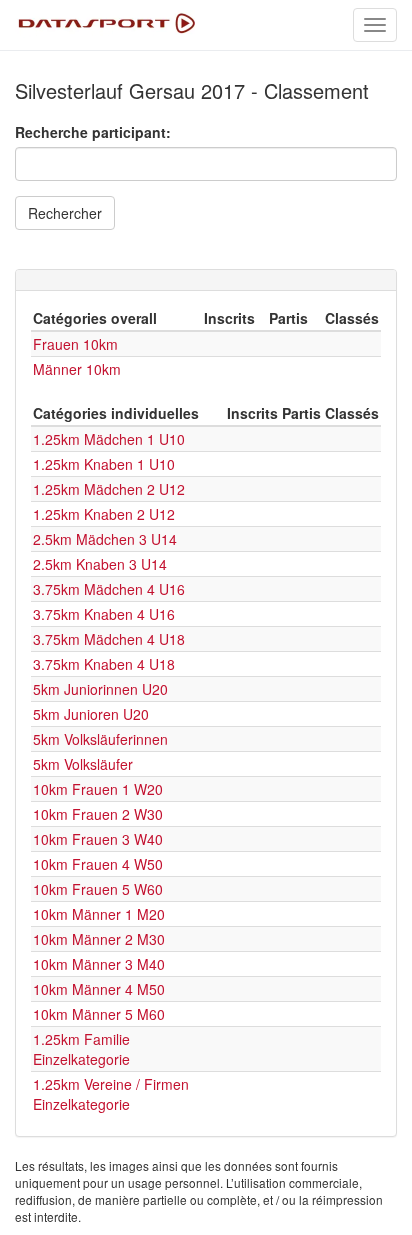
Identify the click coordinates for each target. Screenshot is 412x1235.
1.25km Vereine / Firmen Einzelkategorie (111, 1094)
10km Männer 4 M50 (99, 989)
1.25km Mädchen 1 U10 (109, 439)
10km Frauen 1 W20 (98, 789)
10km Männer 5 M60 (99, 1014)
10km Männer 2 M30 (99, 939)
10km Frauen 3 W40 (98, 839)
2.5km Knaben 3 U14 (100, 564)
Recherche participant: (93, 132)
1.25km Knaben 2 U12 (104, 514)
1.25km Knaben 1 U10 (104, 464)
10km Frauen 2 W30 (98, 814)
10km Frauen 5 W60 (98, 889)
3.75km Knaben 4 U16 (104, 614)
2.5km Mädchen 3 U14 (105, 539)
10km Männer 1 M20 (99, 914)
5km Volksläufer (83, 764)
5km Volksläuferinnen (100, 739)
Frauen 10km (75, 344)
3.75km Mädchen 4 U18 (109, 639)
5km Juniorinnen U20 (100, 689)
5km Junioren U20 (91, 714)
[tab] (206, 280)
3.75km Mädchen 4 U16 (109, 589)
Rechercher (65, 213)
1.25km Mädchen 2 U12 (109, 489)
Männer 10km (77, 369)
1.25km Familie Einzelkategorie (81, 1049)
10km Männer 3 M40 (99, 964)
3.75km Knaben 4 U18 (104, 664)
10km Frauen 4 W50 (98, 864)
